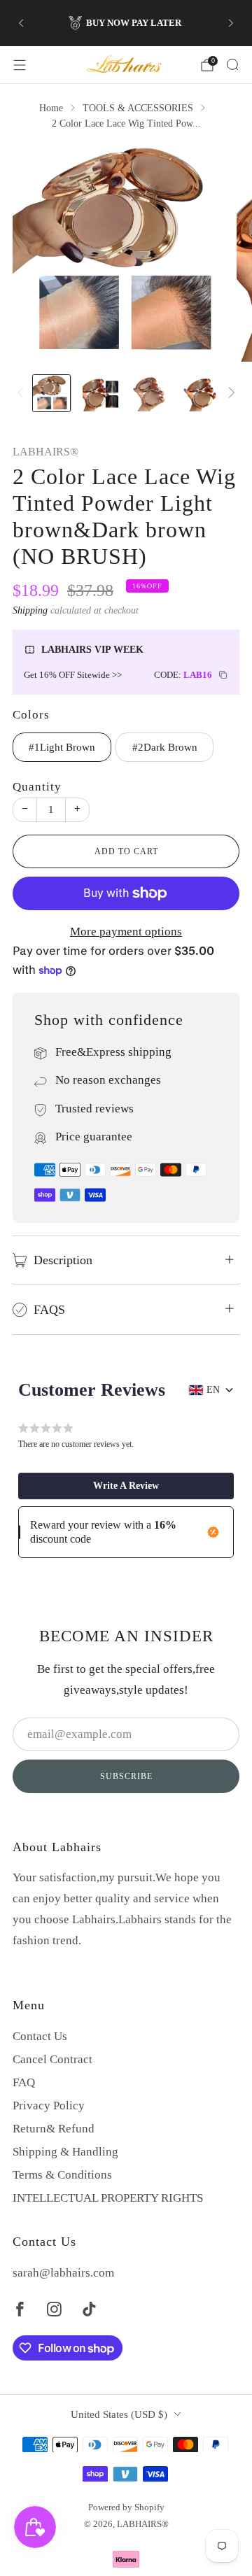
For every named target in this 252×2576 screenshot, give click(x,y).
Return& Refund (54, 2129)
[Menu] (20, 65)
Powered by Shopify (126, 2507)
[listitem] (126, 23)
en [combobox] (213, 1390)
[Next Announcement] (231, 23)
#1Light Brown (62, 747)
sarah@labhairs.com (63, 2273)
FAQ (24, 2082)
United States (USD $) (119, 2414)
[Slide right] (229, 393)
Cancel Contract (52, 2059)
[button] (126, 1486)
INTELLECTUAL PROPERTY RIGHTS (108, 2198)
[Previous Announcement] (21, 23)
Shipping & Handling (65, 2152)
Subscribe (126, 1776)
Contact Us (40, 2036)
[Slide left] (23, 393)
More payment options (126, 932)
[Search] (232, 64)
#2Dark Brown (165, 747)
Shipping (30, 610)
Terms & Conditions (62, 2175)
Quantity (37, 787)
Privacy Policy (49, 2106)
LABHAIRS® (45, 452)
